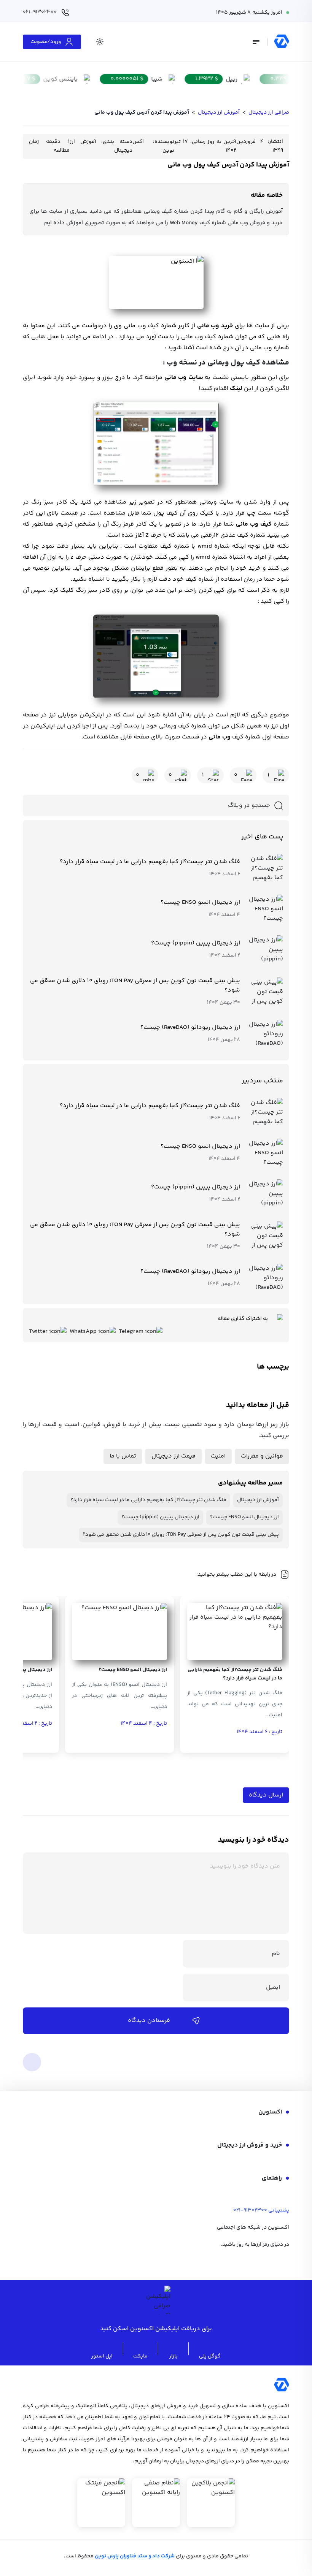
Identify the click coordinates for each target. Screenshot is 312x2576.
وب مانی (220, 737)
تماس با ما (123, 1456)
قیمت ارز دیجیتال (174, 1456)
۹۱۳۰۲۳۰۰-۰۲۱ (250, 2210)
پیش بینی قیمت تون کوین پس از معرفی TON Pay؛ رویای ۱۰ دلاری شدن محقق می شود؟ (135, 985)
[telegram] (263, 2262)
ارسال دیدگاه (266, 1795)
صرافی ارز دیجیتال (269, 112)
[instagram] (243, 2262)
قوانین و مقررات (262, 1456)
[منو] (256, 42)
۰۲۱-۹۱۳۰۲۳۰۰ (40, 12)
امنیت (218, 1456)
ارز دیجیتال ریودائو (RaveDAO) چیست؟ (190, 1027)
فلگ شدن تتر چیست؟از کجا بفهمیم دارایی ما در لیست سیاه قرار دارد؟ (150, 862)
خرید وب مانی (215, 326)
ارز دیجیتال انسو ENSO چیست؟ (200, 902)
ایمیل (273, 1987)
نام (276, 1954)
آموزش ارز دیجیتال (219, 112)
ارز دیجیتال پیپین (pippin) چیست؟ (196, 943)
